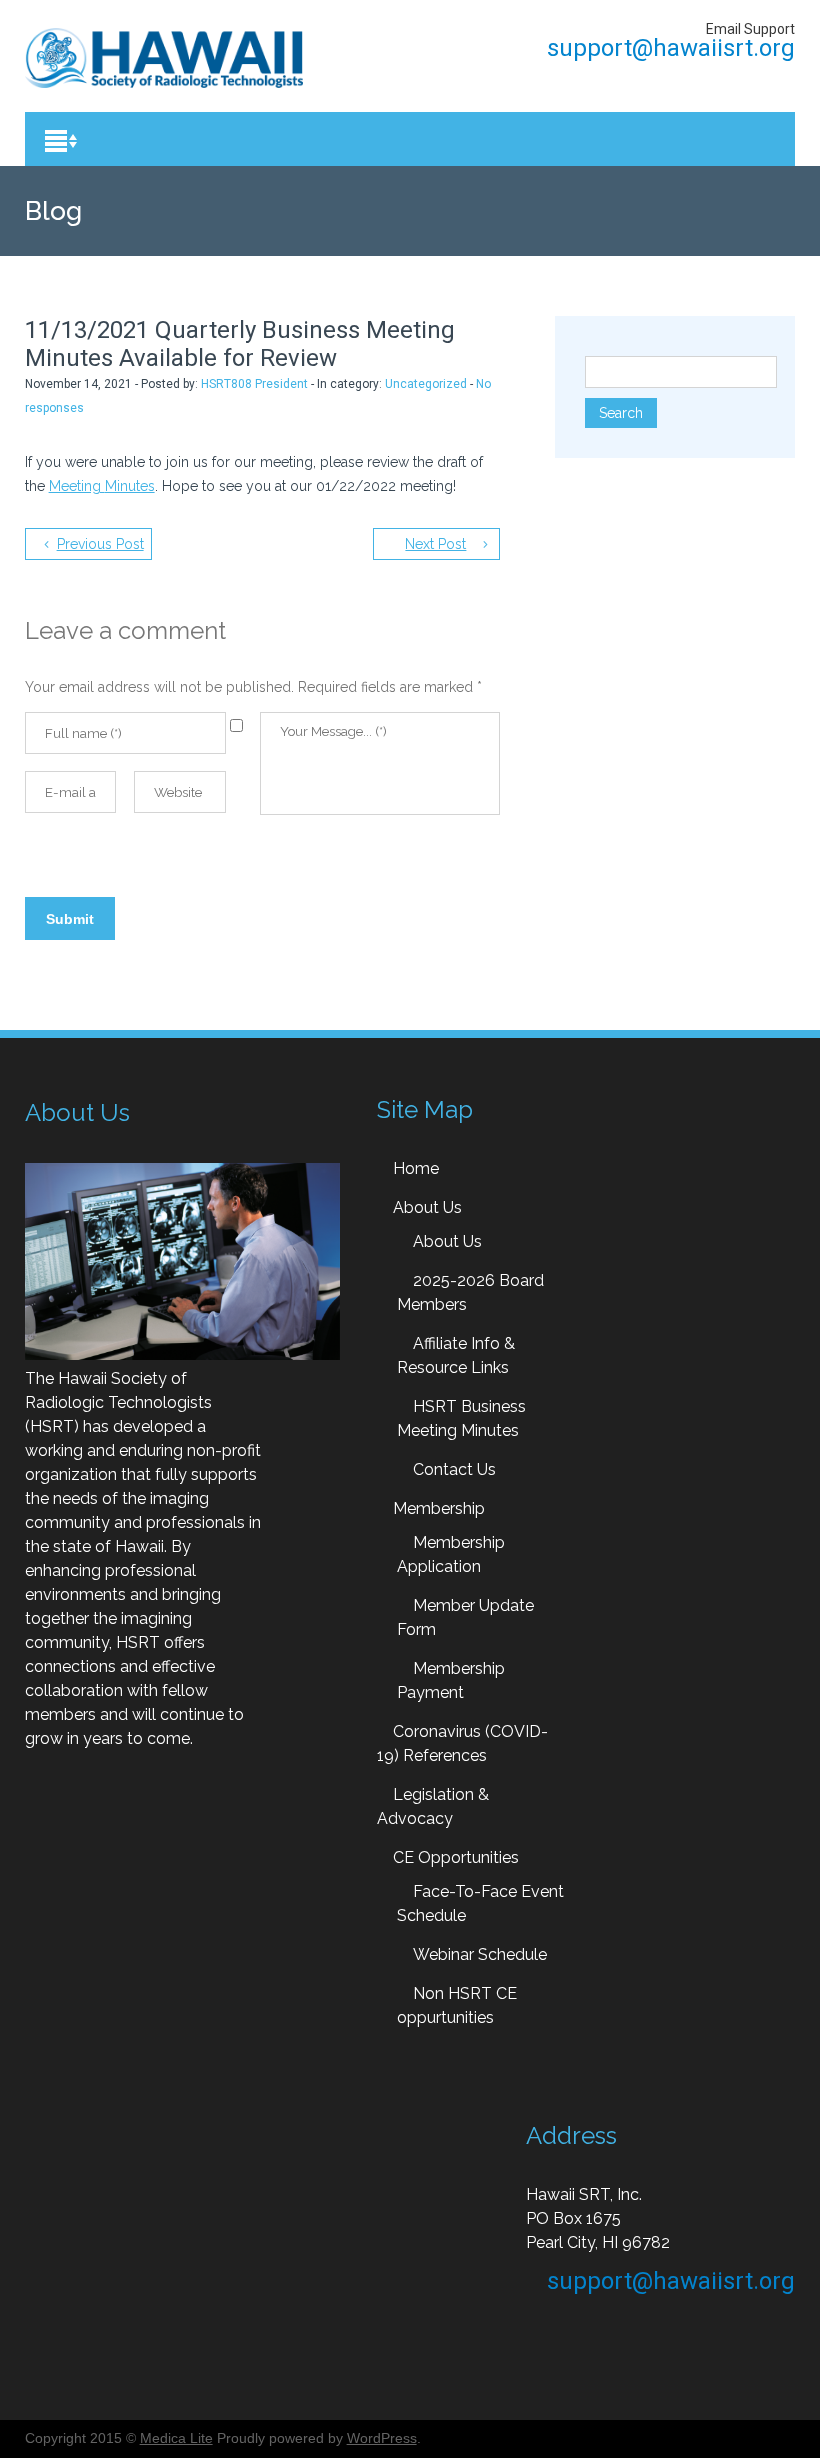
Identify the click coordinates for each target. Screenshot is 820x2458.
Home (416, 1168)
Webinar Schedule (480, 1954)
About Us (427, 1207)
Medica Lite (176, 2438)
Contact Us (454, 1469)
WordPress (382, 2438)
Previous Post (100, 544)
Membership (439, 1508)
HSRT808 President (254, 384)
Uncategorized (426, 384)
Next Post (435, 544)
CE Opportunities (456, 1857)
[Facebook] (785, 77)
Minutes (130, 486)
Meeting (77, 486)
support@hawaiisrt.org (668, 48)
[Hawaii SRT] (164, 58)
